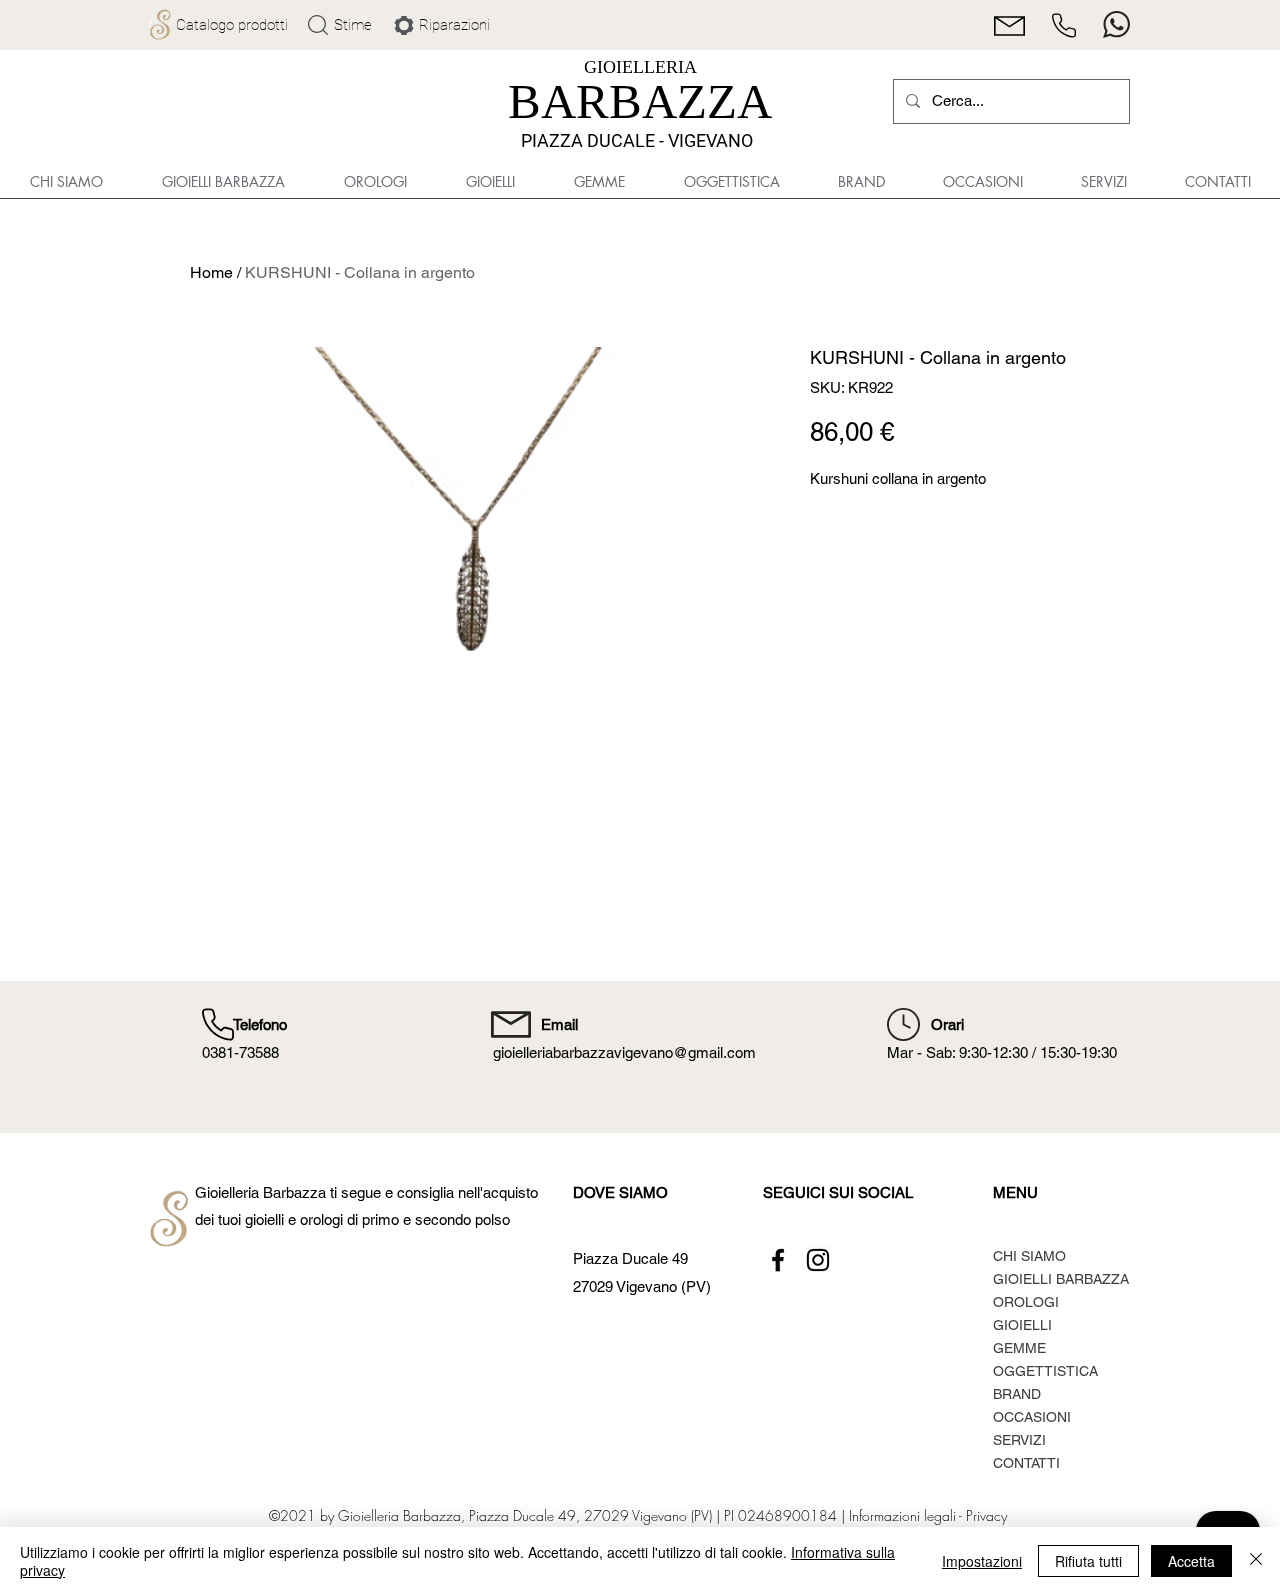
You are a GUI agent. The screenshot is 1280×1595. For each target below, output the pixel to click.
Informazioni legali (902, 1515)
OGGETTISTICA (1045, 1371)
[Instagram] (818, 1260)
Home (211, 272)
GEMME (1019, 1348)
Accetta (1191, 1561)
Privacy (986, 1515)
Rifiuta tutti (1088, 1561)
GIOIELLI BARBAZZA (1061, 1279)
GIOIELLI (1022, 1325)
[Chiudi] (1256, 1561)
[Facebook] (778, 1260)
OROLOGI (1026, 1302)
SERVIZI (1019, 1440)
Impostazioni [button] (982, 1561)
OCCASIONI (1032, 1417)
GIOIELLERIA (640, 67)
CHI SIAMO (1029, 1256)
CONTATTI (1026, 1463)
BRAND (1017, 1394)
